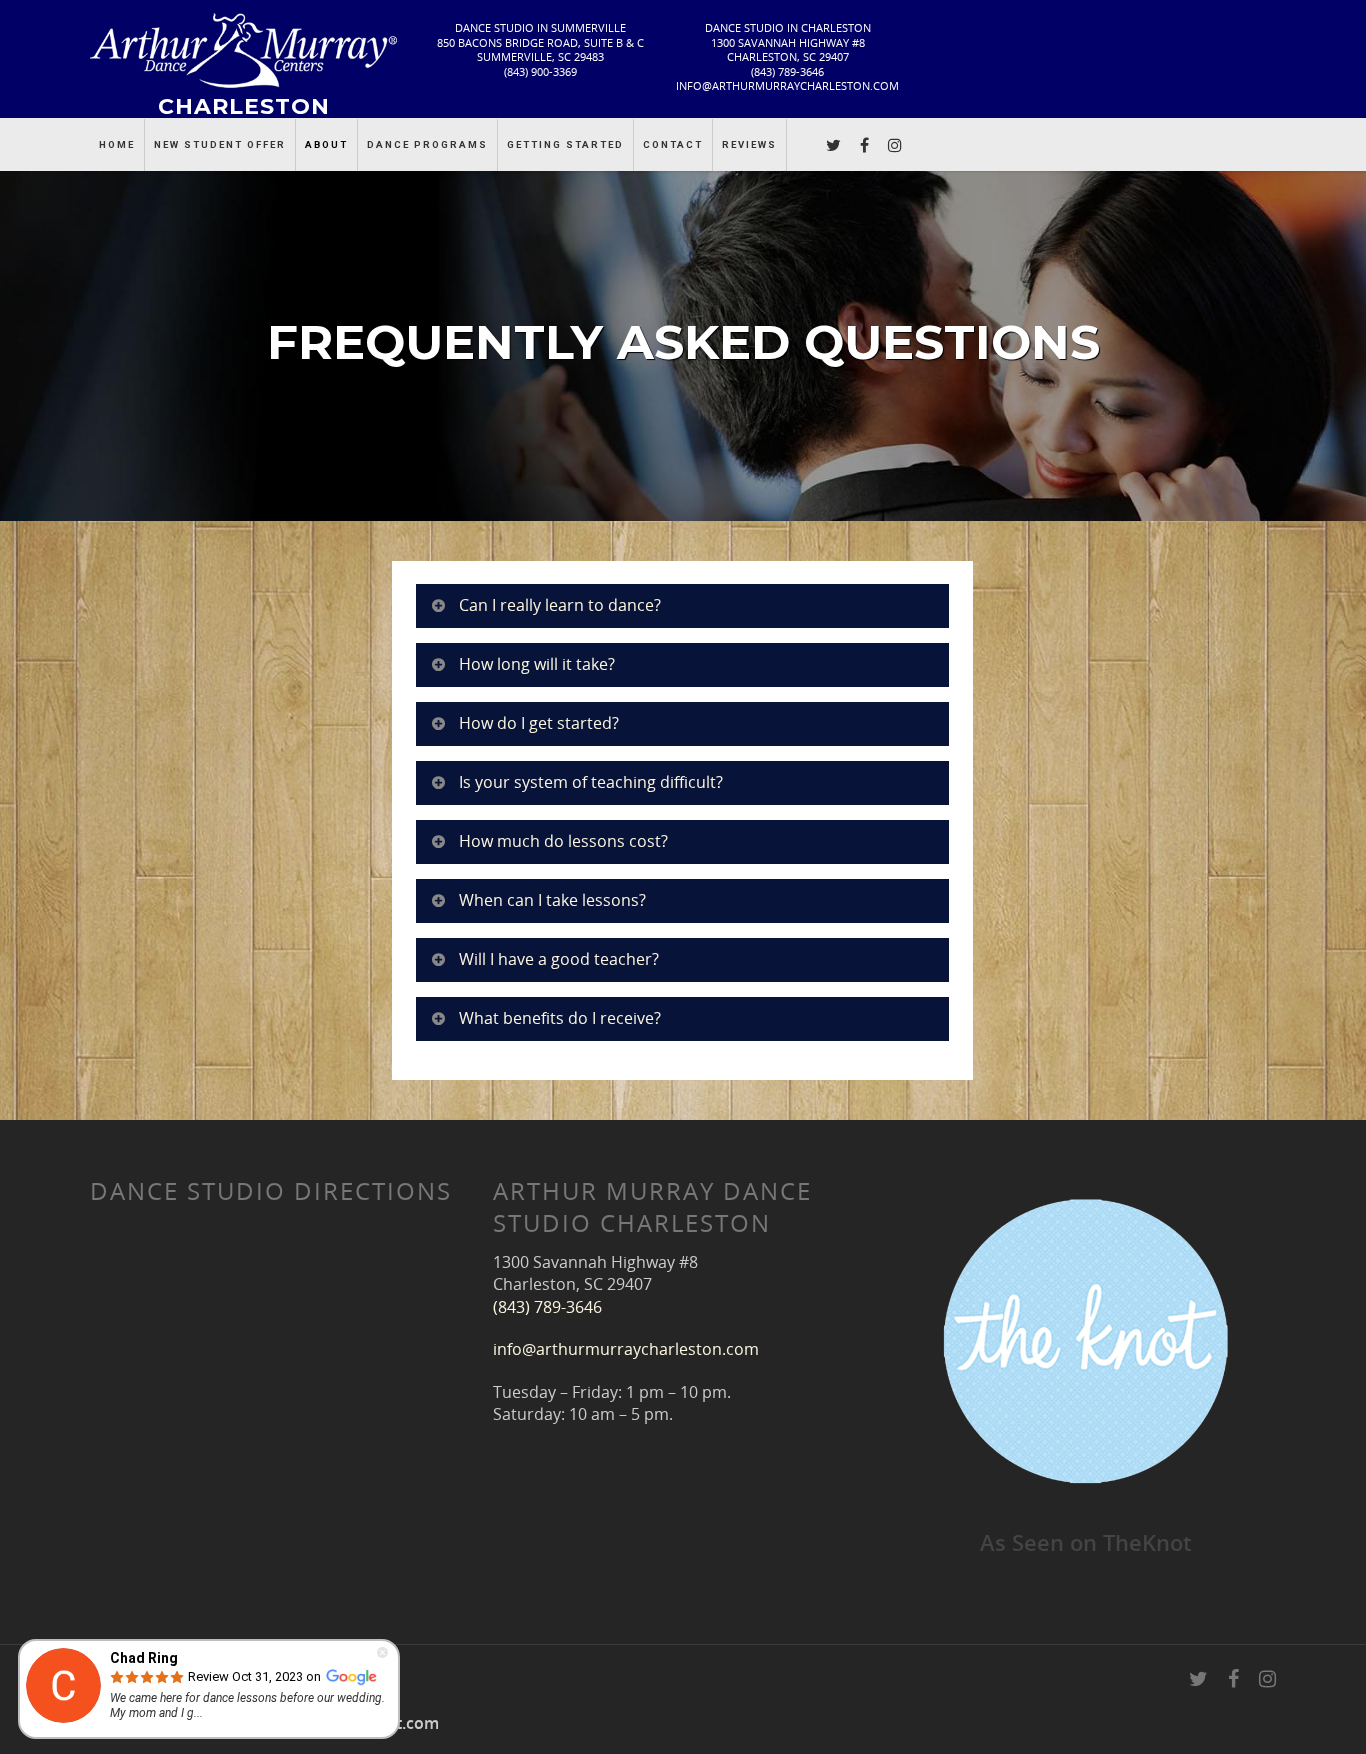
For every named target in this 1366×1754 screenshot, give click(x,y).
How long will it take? (537, 664)
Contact (673, 144)
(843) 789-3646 (787, 71)
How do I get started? (539, 723)
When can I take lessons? (552, 900)
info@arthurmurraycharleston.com (787, 85)
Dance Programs (427, 144)
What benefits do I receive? (560, 1018)
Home (117, 144)
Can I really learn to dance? (560, 605)
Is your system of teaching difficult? (591, 782)
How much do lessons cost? (563, 841)
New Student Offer (220, 144)
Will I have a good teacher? (559, 959)
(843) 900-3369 (540, 71)
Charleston (244, 105)
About (326, 144)
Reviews (749, 144)
